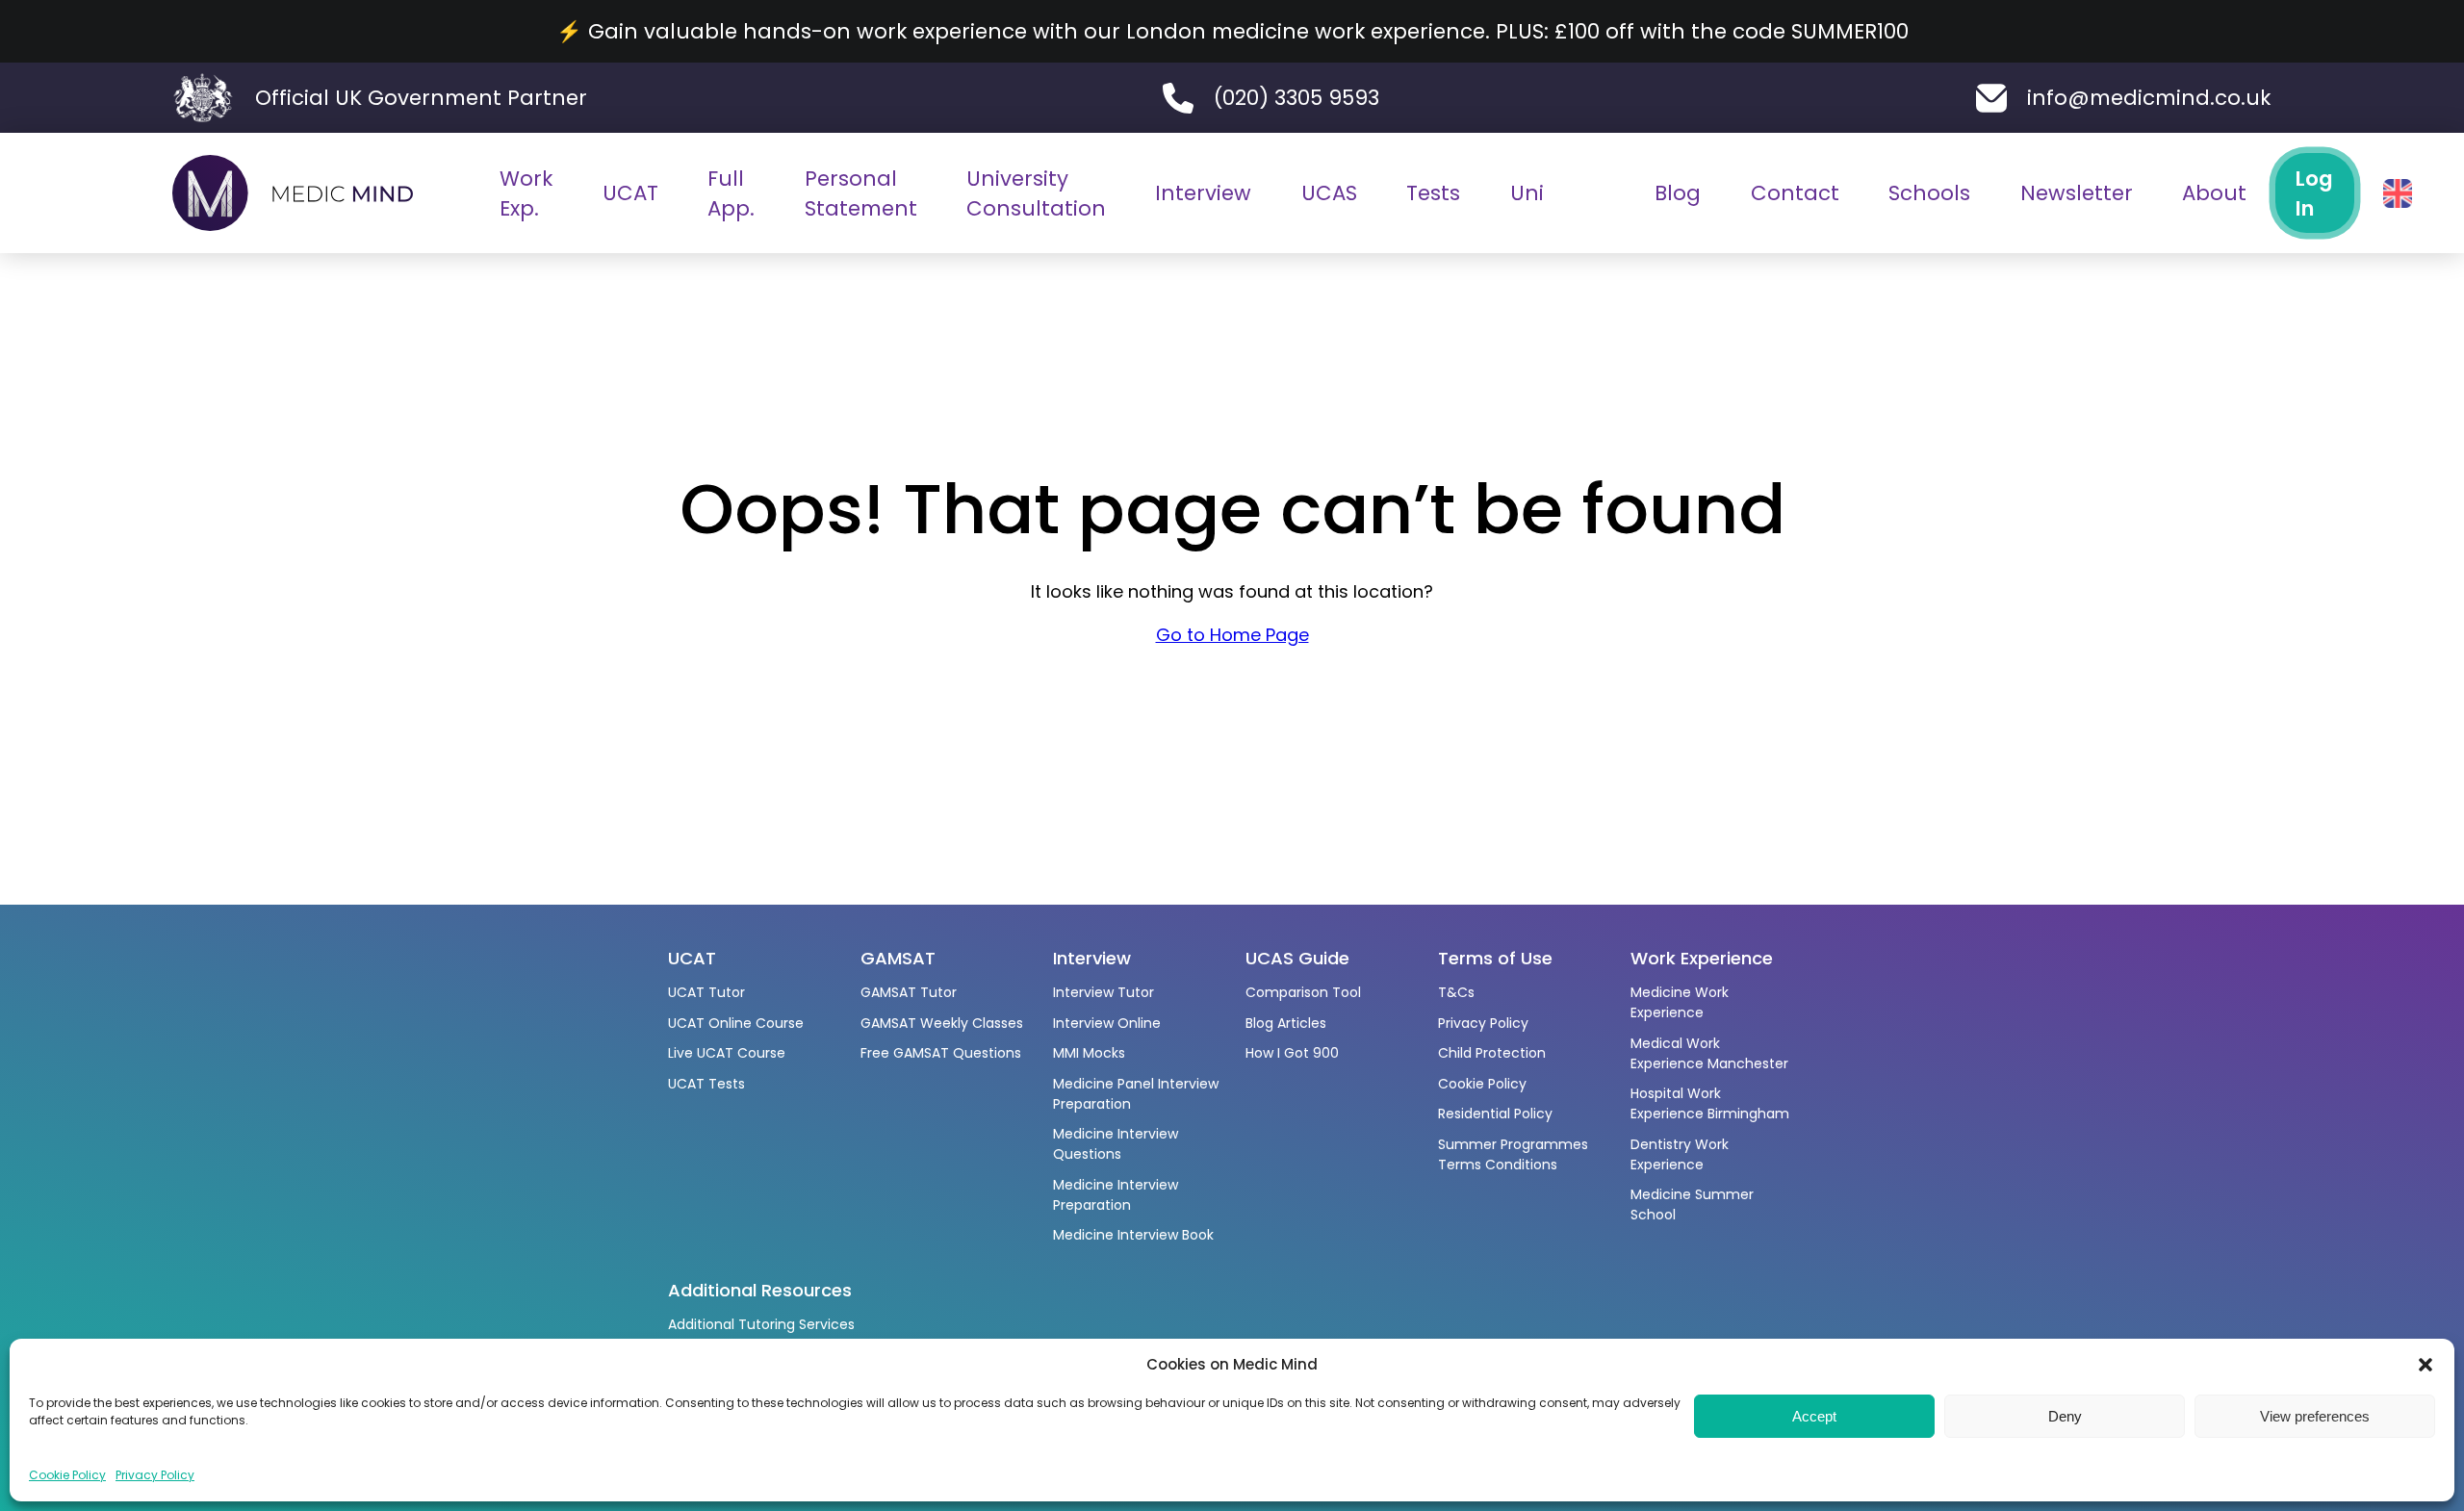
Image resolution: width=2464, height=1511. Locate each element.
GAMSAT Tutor (909, 992)
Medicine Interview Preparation (1116, 1195)
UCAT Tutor (706, 992)
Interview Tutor (1104, 992)
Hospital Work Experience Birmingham (1710, 1103)
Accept (1814, 1416)
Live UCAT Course (727, 1053)
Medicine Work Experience (1680, 1002)
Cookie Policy (67, 1475)
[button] (2425, 1365)
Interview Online (1107, 1023)
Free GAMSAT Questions (941, 1053)
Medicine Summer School (1692, 1204)
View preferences (2315, 1416)
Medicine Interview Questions (1116, 1144)
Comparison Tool (1303, 992)
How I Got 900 (1292, 1053)
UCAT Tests (706, 1084)
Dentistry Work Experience (1680, 1154)
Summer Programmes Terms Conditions (1513, 1154)
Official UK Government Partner (421, 98)
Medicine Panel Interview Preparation (1136, 1094)
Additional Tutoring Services (761, 1324)
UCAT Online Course (736, 1023)
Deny (2065, 1416)
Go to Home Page (1232, 635)
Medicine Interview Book (1133, 1235)
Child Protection (1492, 1053)
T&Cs (1456, 992)
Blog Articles (1286, 1023)
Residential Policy (1495, 1114)
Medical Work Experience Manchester (1709, 1053)
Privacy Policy (155, 1475)
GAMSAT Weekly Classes (942, 1023)
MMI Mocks (1089, 1053)
